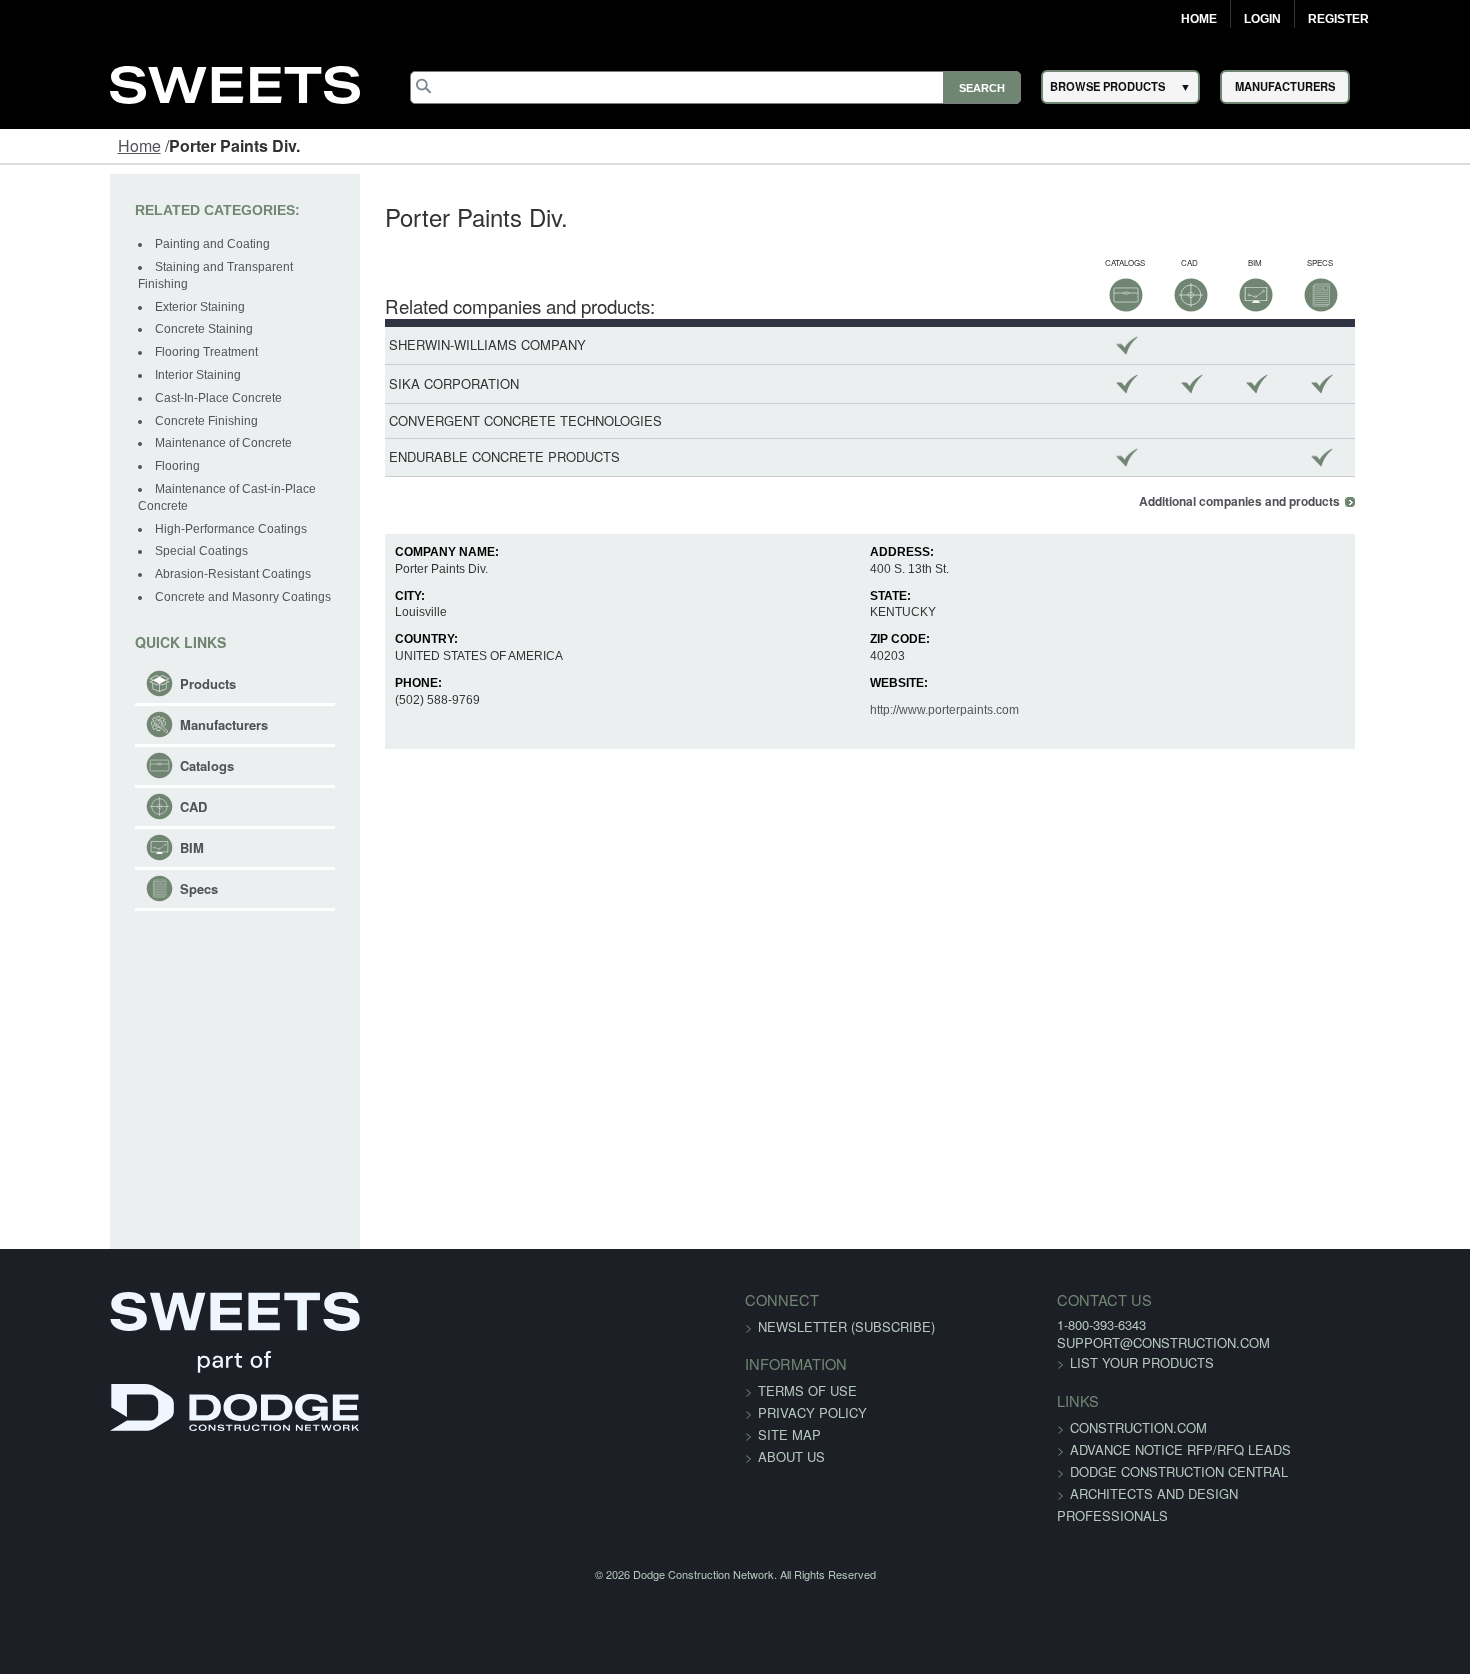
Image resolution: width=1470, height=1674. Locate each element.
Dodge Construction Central (1123, 1471)
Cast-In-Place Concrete (123, 381)
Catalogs (112, 732)
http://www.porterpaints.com (963, 710)
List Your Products (1086, 1362)
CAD (98, 773)
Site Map (789, 1434)
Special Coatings (106, 518)
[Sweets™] (235, 81)
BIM (97, 814)
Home (1199, 19)
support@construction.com (1107, 1342)
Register (1338, 19)
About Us (791, 1456)
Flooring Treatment (111, 335)
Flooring (82, 449)
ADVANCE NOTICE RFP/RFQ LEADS (1124, 1449)
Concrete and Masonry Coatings (148, 563)
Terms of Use (807, 1390)
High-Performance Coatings (136, 495)
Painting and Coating (117, 244)
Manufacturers (129, 691)
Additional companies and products (1334, 501)
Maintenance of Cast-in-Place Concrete (167, 472)
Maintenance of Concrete (128, 427)
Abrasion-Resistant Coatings (138, 541)
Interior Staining (103, 358)
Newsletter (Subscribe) (846, 1326)
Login (1262, 19)
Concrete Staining (109, 313)
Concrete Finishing (111, 404)
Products (113, 650)
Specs (104, 855)
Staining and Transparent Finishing (155, 267)
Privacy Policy (812, 1412)
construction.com (1082, 1427)
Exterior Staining (105, 290)
